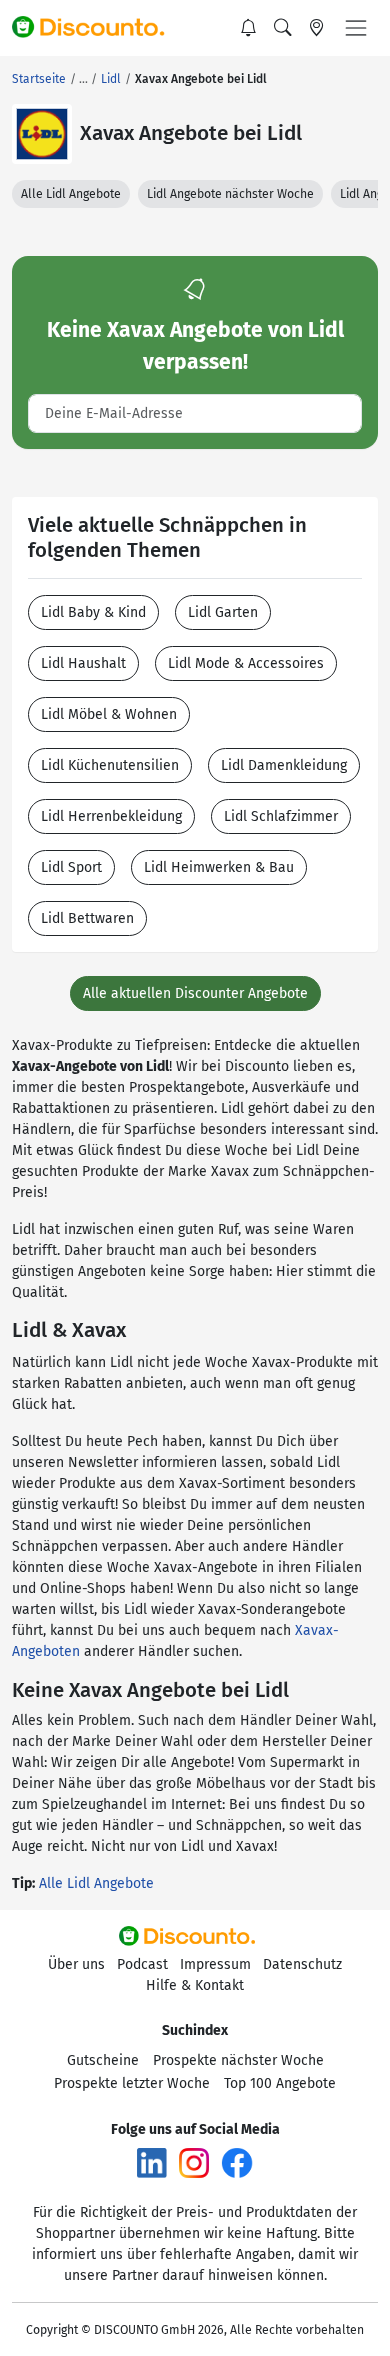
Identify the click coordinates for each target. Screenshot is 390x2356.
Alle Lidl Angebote (71, 194)
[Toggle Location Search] (317, 28)
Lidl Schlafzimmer (281, 816)
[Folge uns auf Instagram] (194, 2162)
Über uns (76, 1964)
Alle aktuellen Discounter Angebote (195, 993)
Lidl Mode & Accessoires (246, 663)
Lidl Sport (71, 867)
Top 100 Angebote (280, 2083)
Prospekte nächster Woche (238, 2060)
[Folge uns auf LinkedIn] (152, 2162)
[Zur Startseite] (97, 28)
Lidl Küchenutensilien (110, 765)
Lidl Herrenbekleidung (111, 816)
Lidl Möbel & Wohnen (109, 714)
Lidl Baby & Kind (93, 612)
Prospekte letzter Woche (132, 2083)
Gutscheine (103, 2060)
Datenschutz (302, 1964)
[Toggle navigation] (356, 28)
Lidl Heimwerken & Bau (219, 867)
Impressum (215, 1964)
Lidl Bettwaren (87, 918)
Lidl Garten (223, 612)
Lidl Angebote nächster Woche (230, 194)
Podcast (142, 1964)
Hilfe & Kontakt (195, 1985)
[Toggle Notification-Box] (249, 28)
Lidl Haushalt (83, 663)
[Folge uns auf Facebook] (237, 2162)
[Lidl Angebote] (42, 134)
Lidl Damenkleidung (284, 765)
